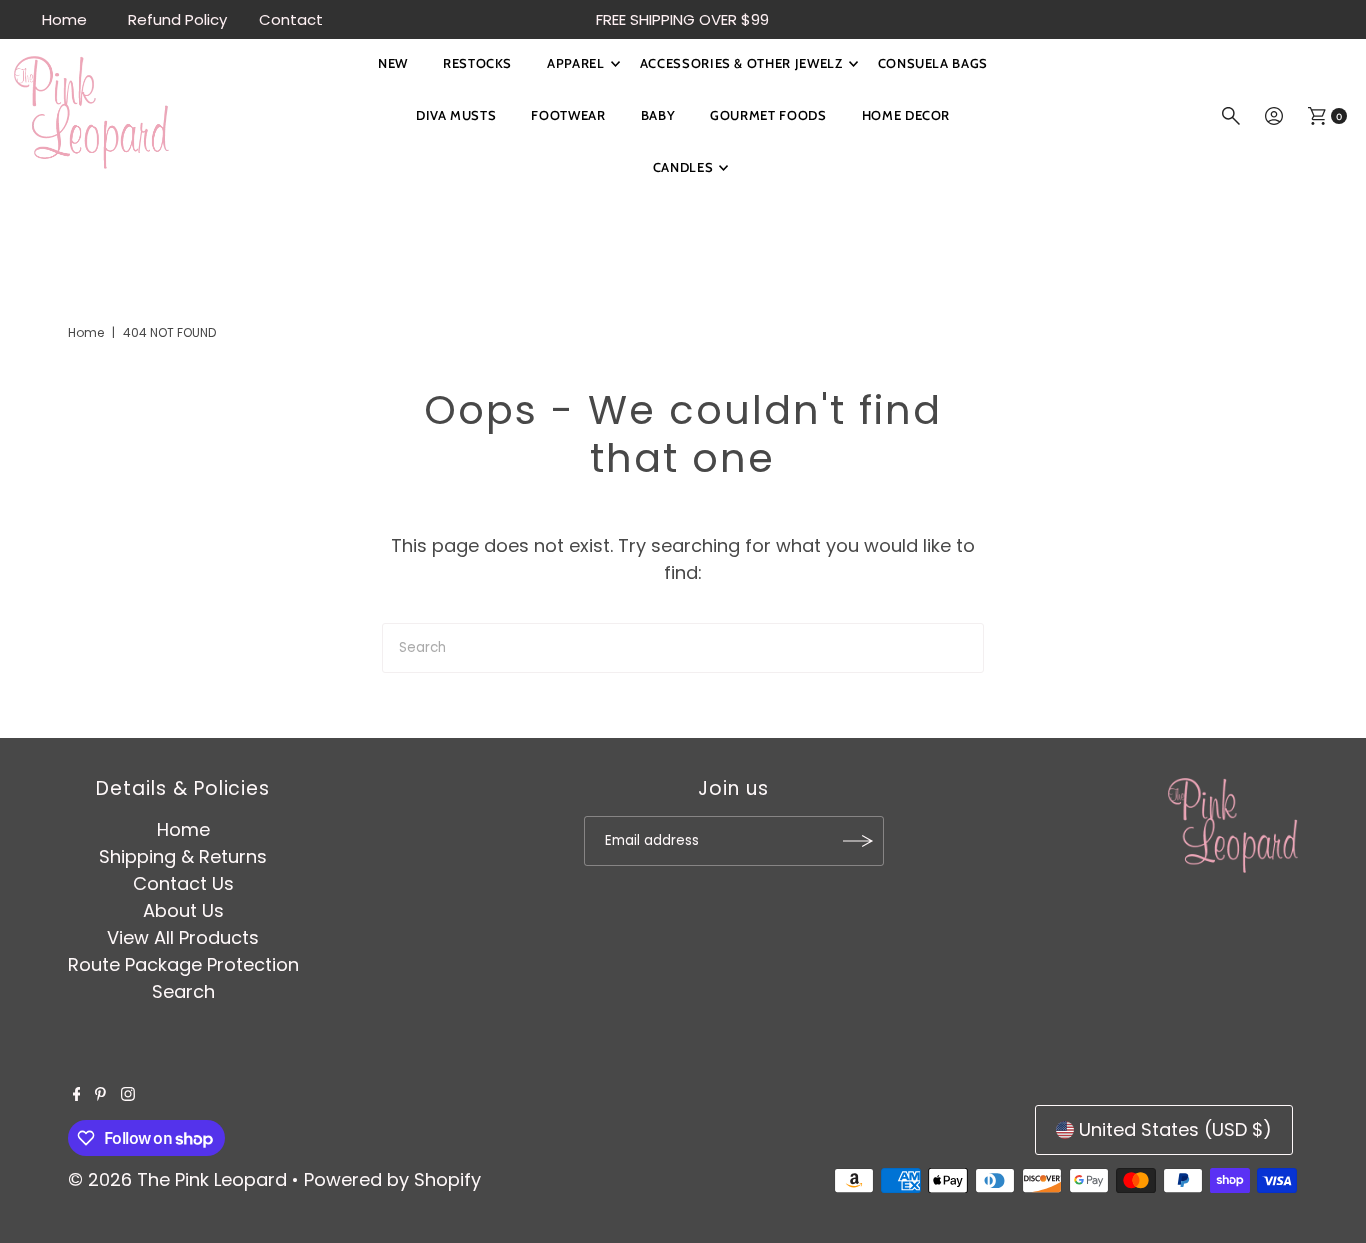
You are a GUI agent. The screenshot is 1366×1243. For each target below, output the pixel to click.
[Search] (1231, 116)
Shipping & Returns (183, 856)
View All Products (183, 937)
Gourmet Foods (768, 115)
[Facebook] (77, 1095)
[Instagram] (128, 1095)
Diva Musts (456, 115)
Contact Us (183, 883)
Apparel (576, 63)
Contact (291, 19)
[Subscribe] (859, 841)
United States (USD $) (1175, 1129)
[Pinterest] (100, 1095)
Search (183, 991)
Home (64, 19)
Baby (658, 115)
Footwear (568, 115)
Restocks (477, 63)
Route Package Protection (183, 964)
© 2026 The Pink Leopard (177, 1179)
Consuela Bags (933, 63)
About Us (183, 910)
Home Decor (906, 115)
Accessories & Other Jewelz (741, 63)
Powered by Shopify (392, 1179)
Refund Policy (177, 19)
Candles (683, 167)
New (393, 63)
